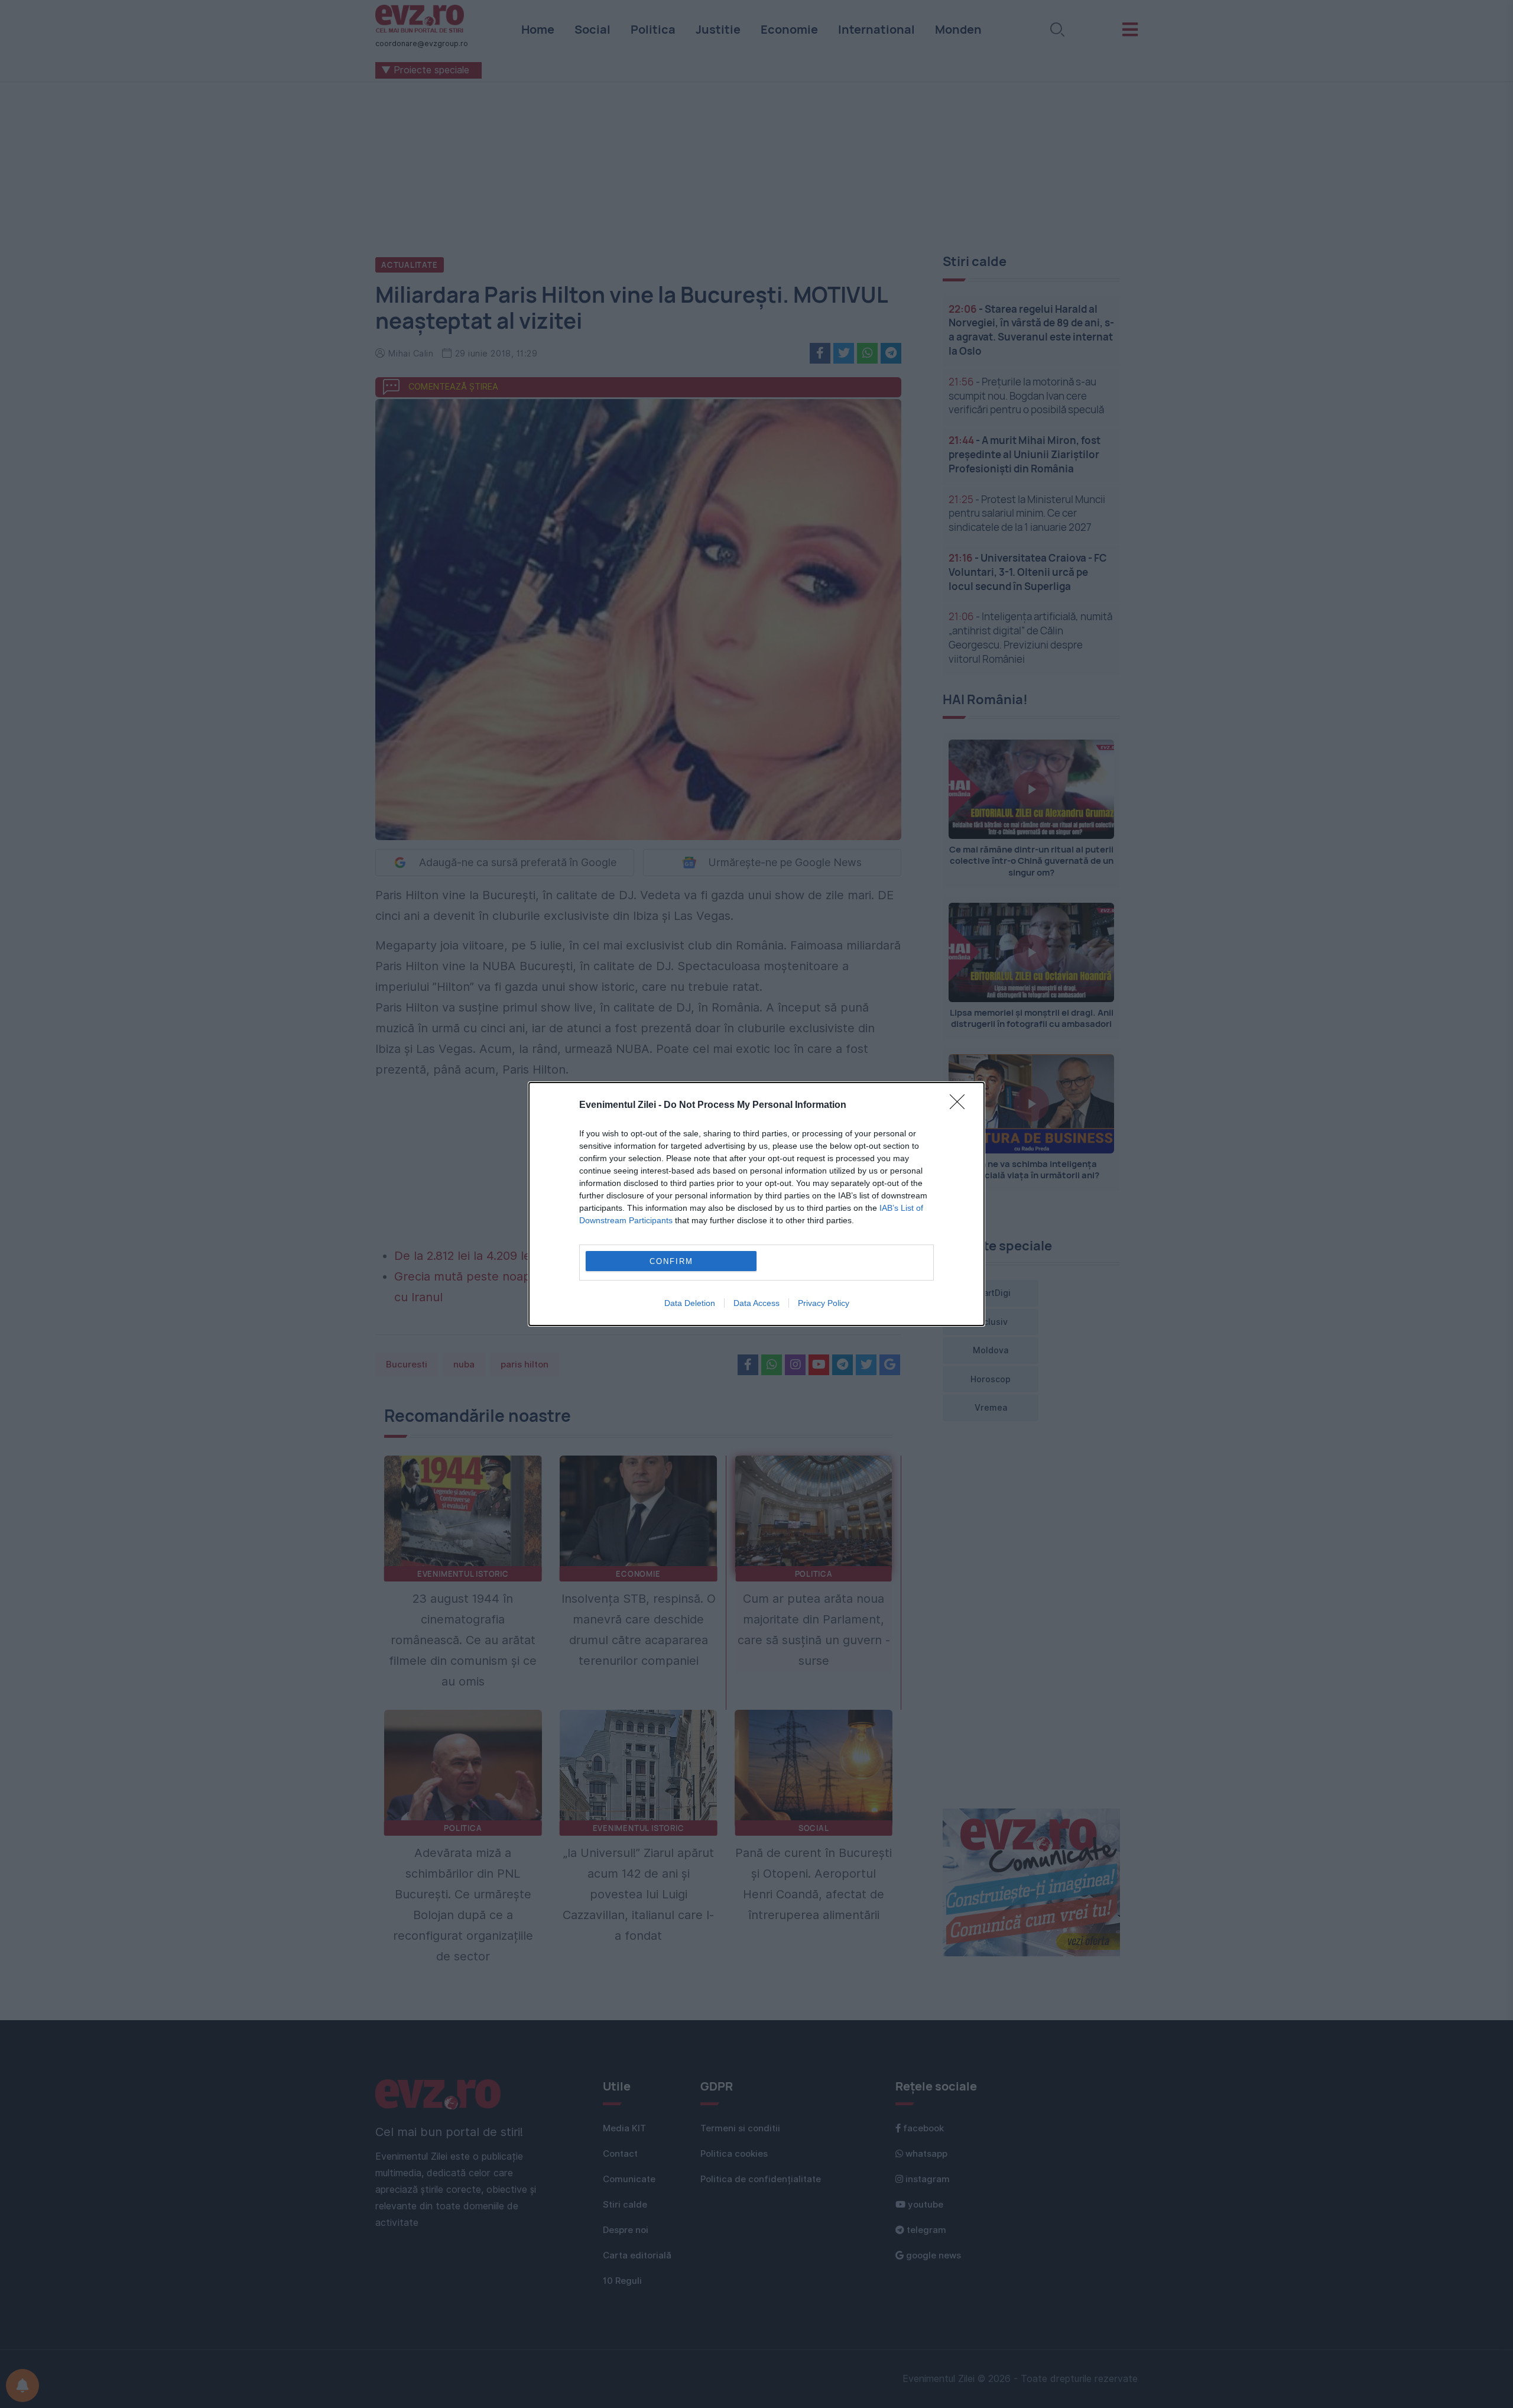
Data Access (756, 1303)
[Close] (961, 1106)
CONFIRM (671, 1261)
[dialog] (756, 1204)
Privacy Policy (824, 1303)
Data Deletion (690, 1303)
